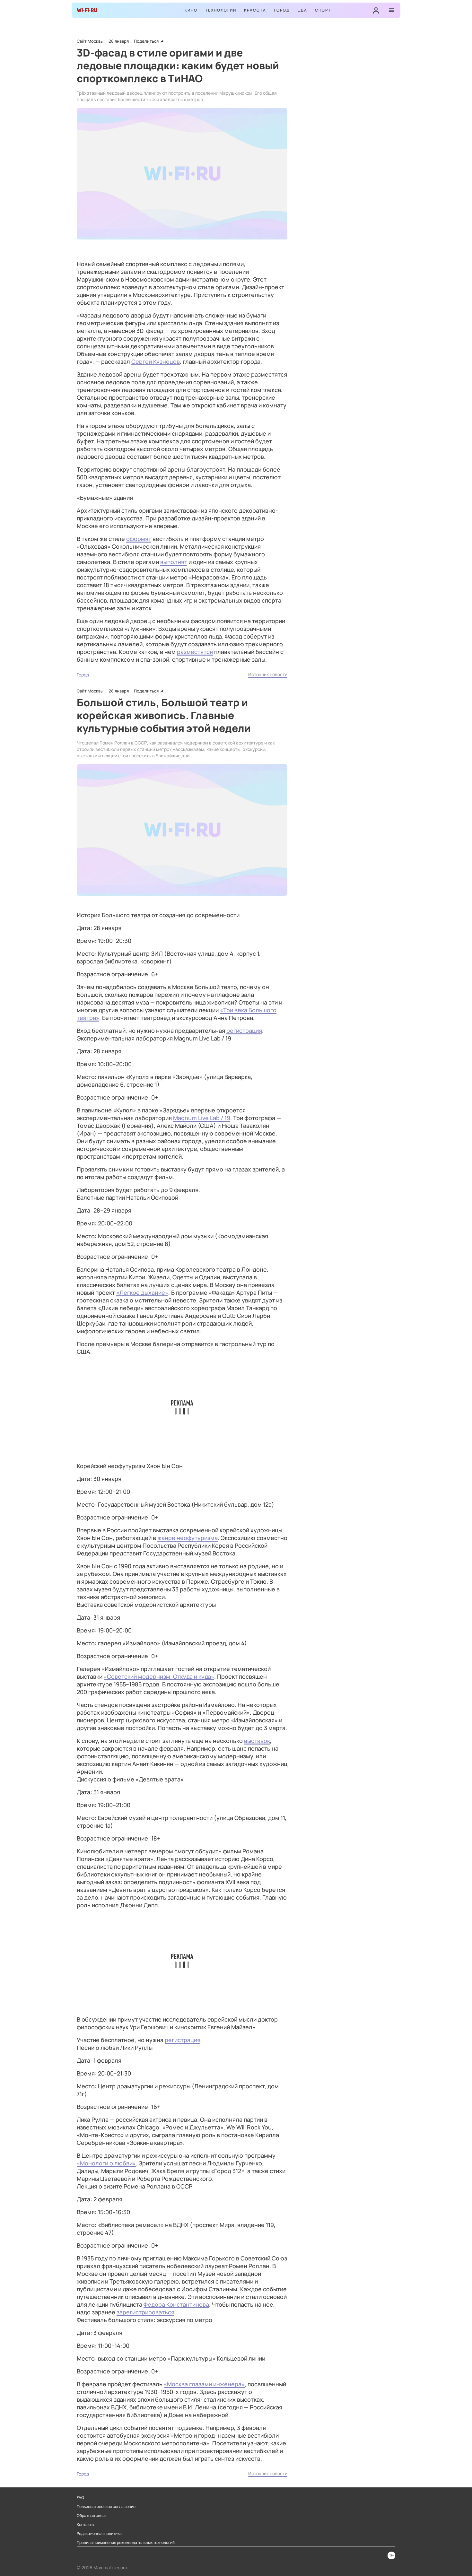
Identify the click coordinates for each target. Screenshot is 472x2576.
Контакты (85, 2525)
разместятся (195, 652)
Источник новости (268, 674)
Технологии (221, 10)
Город (282, 10)
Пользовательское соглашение (106, 2507)
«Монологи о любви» (106, 2163)
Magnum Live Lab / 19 (202, 1118)
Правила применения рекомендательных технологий (126, 2543)
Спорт (323, 10)
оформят (139, 539)
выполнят (174, 562)
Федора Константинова (176, 2304)
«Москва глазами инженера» (204, 2384)
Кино (191, 10)
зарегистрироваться (145, 2312)
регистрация (244, 1031)
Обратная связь (92, 2516)
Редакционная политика (99, 2534)
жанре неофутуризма (188, 1538)
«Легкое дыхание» (142, 1292)
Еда (302, 10)
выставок (257, 1741)
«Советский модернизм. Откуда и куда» (159, 1676)
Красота (255, 10)
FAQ (80, 2498)
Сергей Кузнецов (156, 361)
